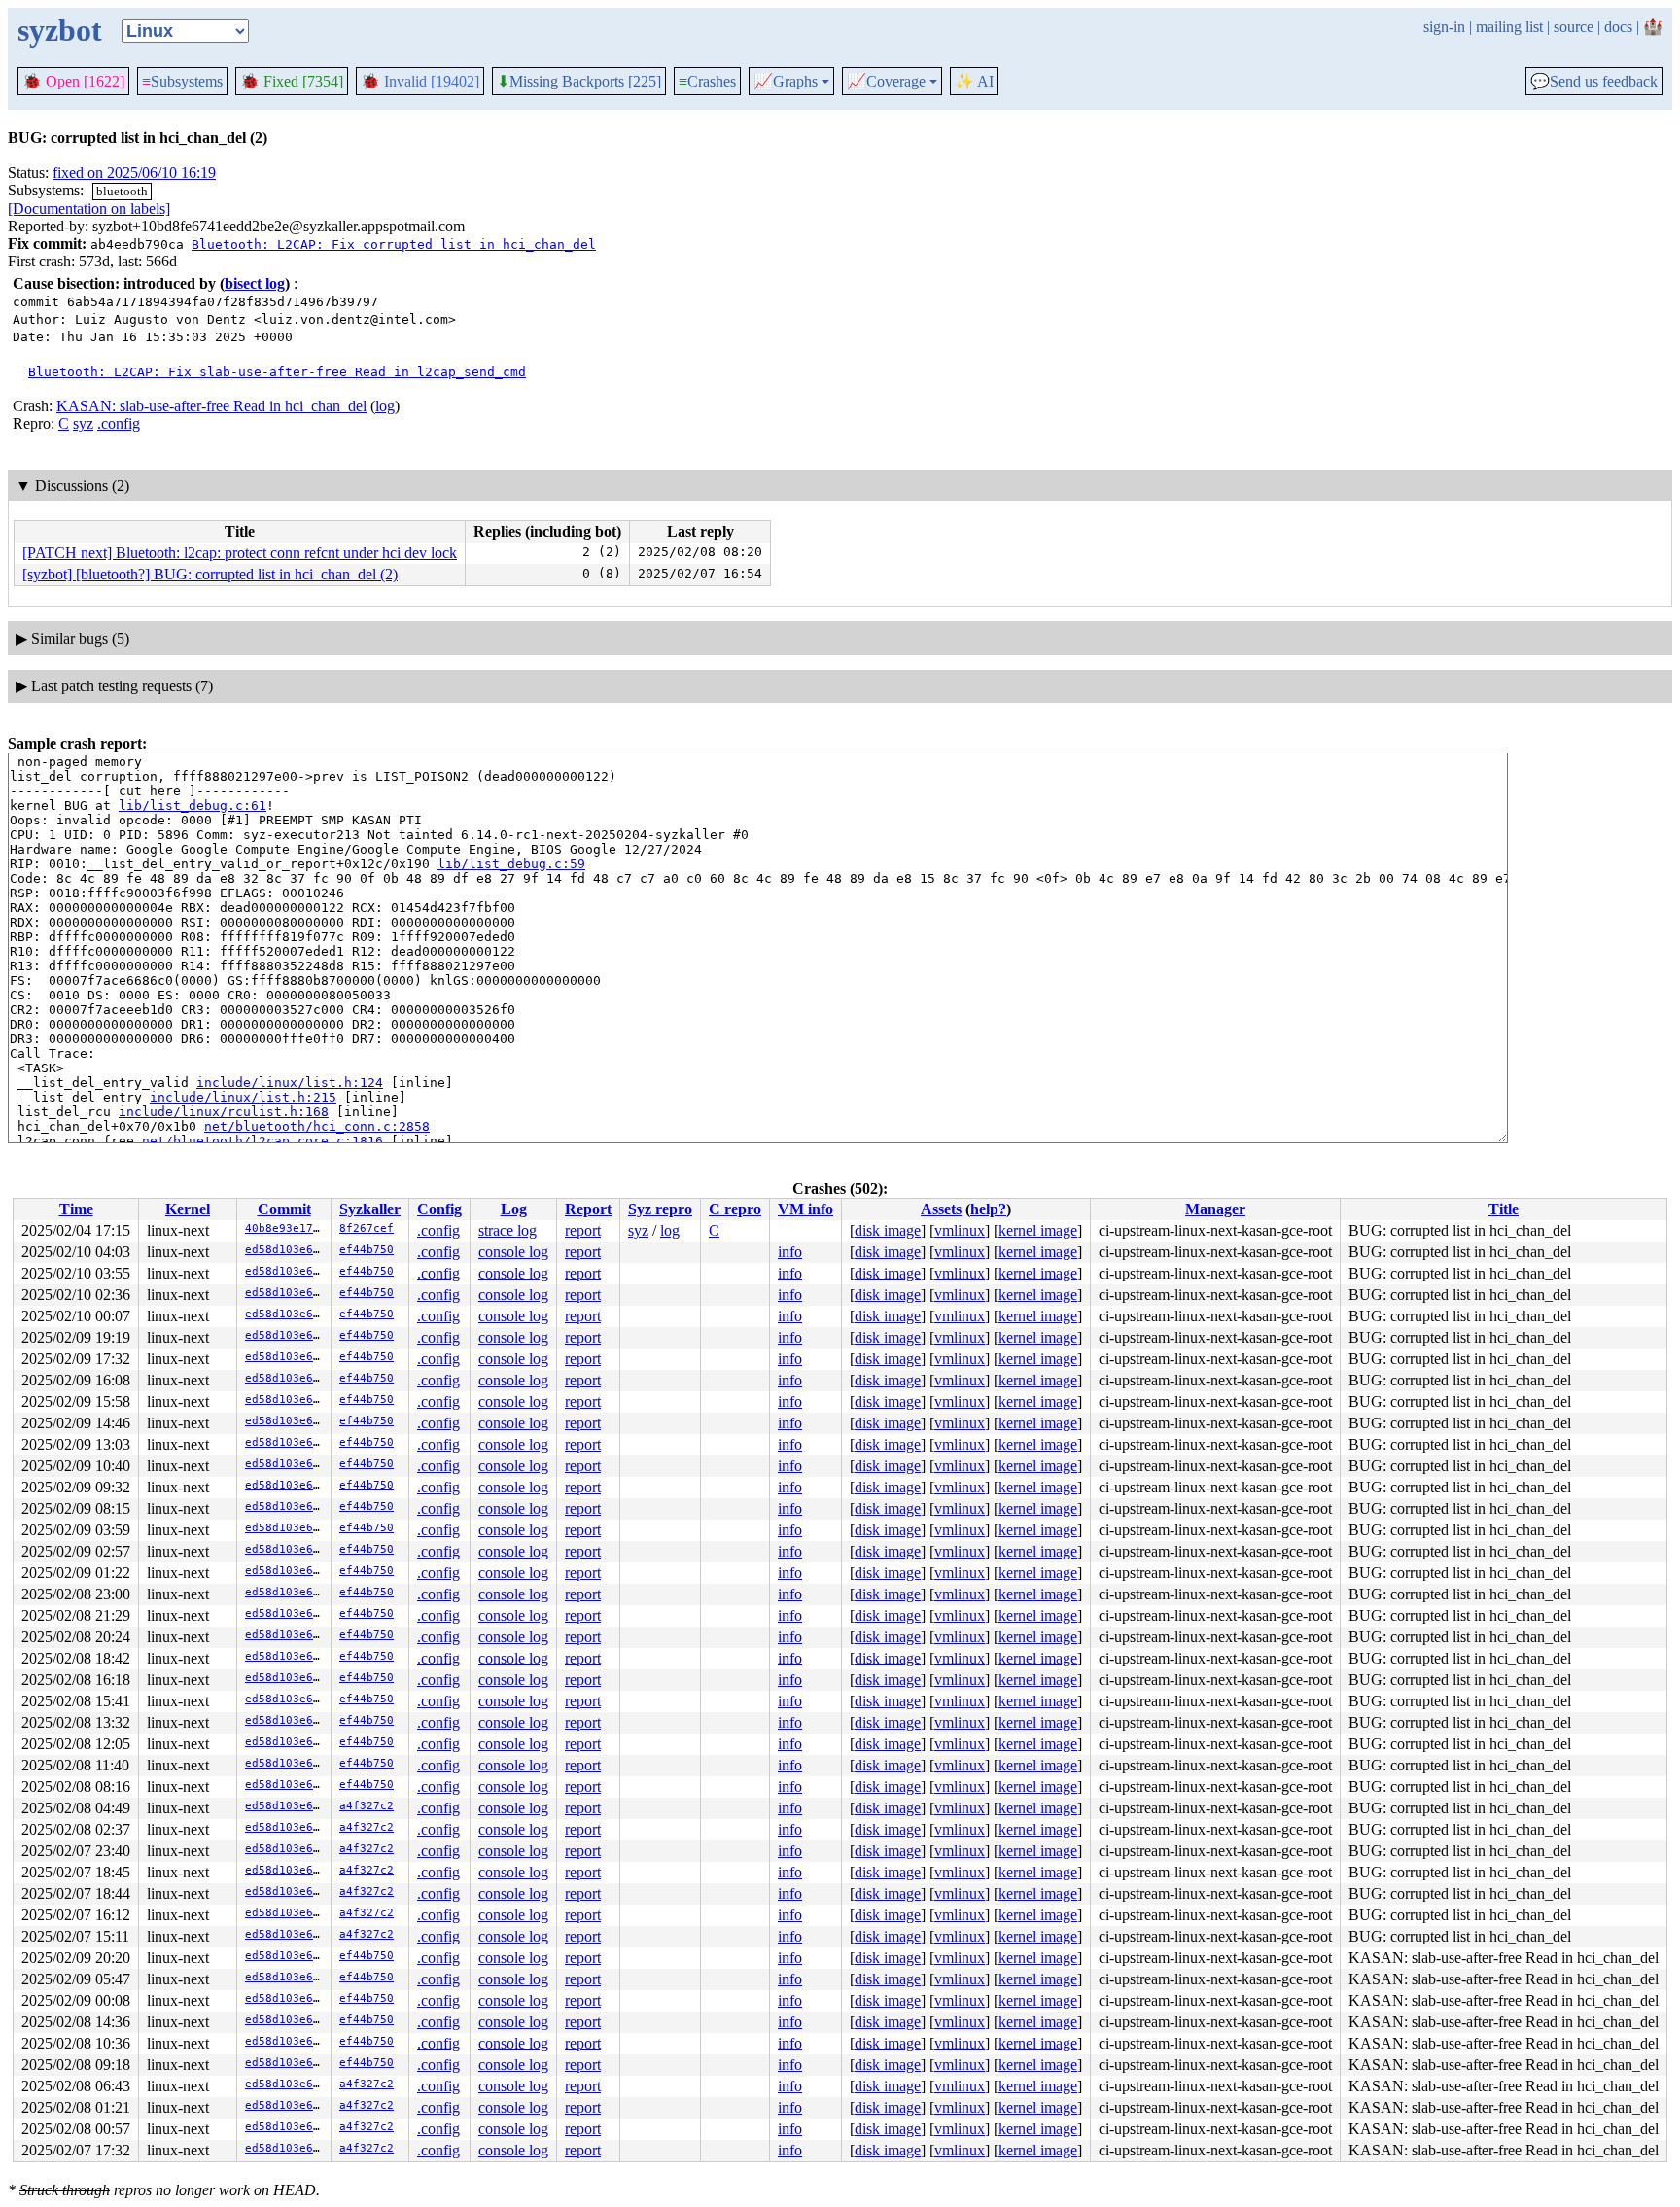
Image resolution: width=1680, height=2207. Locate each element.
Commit (284, 1209)
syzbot (60, 30)
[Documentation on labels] (89, 209)
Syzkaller (370, 1209)
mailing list (1509, 27)
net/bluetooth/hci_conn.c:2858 (317, 1126)
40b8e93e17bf (286, 1228)
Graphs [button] (786, 82)
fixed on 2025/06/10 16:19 (134, 173)
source (1574, 27)
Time (76, 1209)
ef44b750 (367, 1250)
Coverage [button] (886, 82)
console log (513, 1252)
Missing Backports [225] (579, 82)
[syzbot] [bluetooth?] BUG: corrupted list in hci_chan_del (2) (210, 574)
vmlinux (960, 1230)
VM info (805, 1209)
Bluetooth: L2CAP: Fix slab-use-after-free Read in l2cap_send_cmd (277, 372)
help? (988, 1209)
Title (1504, 1209)
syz (83, 423)
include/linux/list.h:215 (243, 1097)
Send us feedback (1594, 82)
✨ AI (974, 81)
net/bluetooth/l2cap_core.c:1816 (262, 1141)
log (385, 406)
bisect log (255, 283)
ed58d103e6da (286, 1250)
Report (588, 1209)
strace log (507, 1230)
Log (514, 1209)
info (790, 1252)
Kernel (188, 1209)
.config (119, 423)
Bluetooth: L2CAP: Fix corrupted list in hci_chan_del (394, 245)
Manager (1215, 1209)
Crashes (707, 81)
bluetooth (122, 191)
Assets (941, 1209)
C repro (735, 1209)
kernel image (1038, 1230)
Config (439, 1209)
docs (1618, 27)
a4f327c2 (367, 1806)
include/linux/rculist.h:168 (224, 1112)
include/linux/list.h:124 (290, 1083)
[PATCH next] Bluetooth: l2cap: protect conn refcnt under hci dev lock (240, 553)
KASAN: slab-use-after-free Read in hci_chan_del (211, 406)
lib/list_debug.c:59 (511, 864)
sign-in (1444, 27)
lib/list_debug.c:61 (192, 806)
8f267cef (367, 1228)
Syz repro (660, 1209)
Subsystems (182, 81)
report (583, 1230)
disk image (888, 1230)
